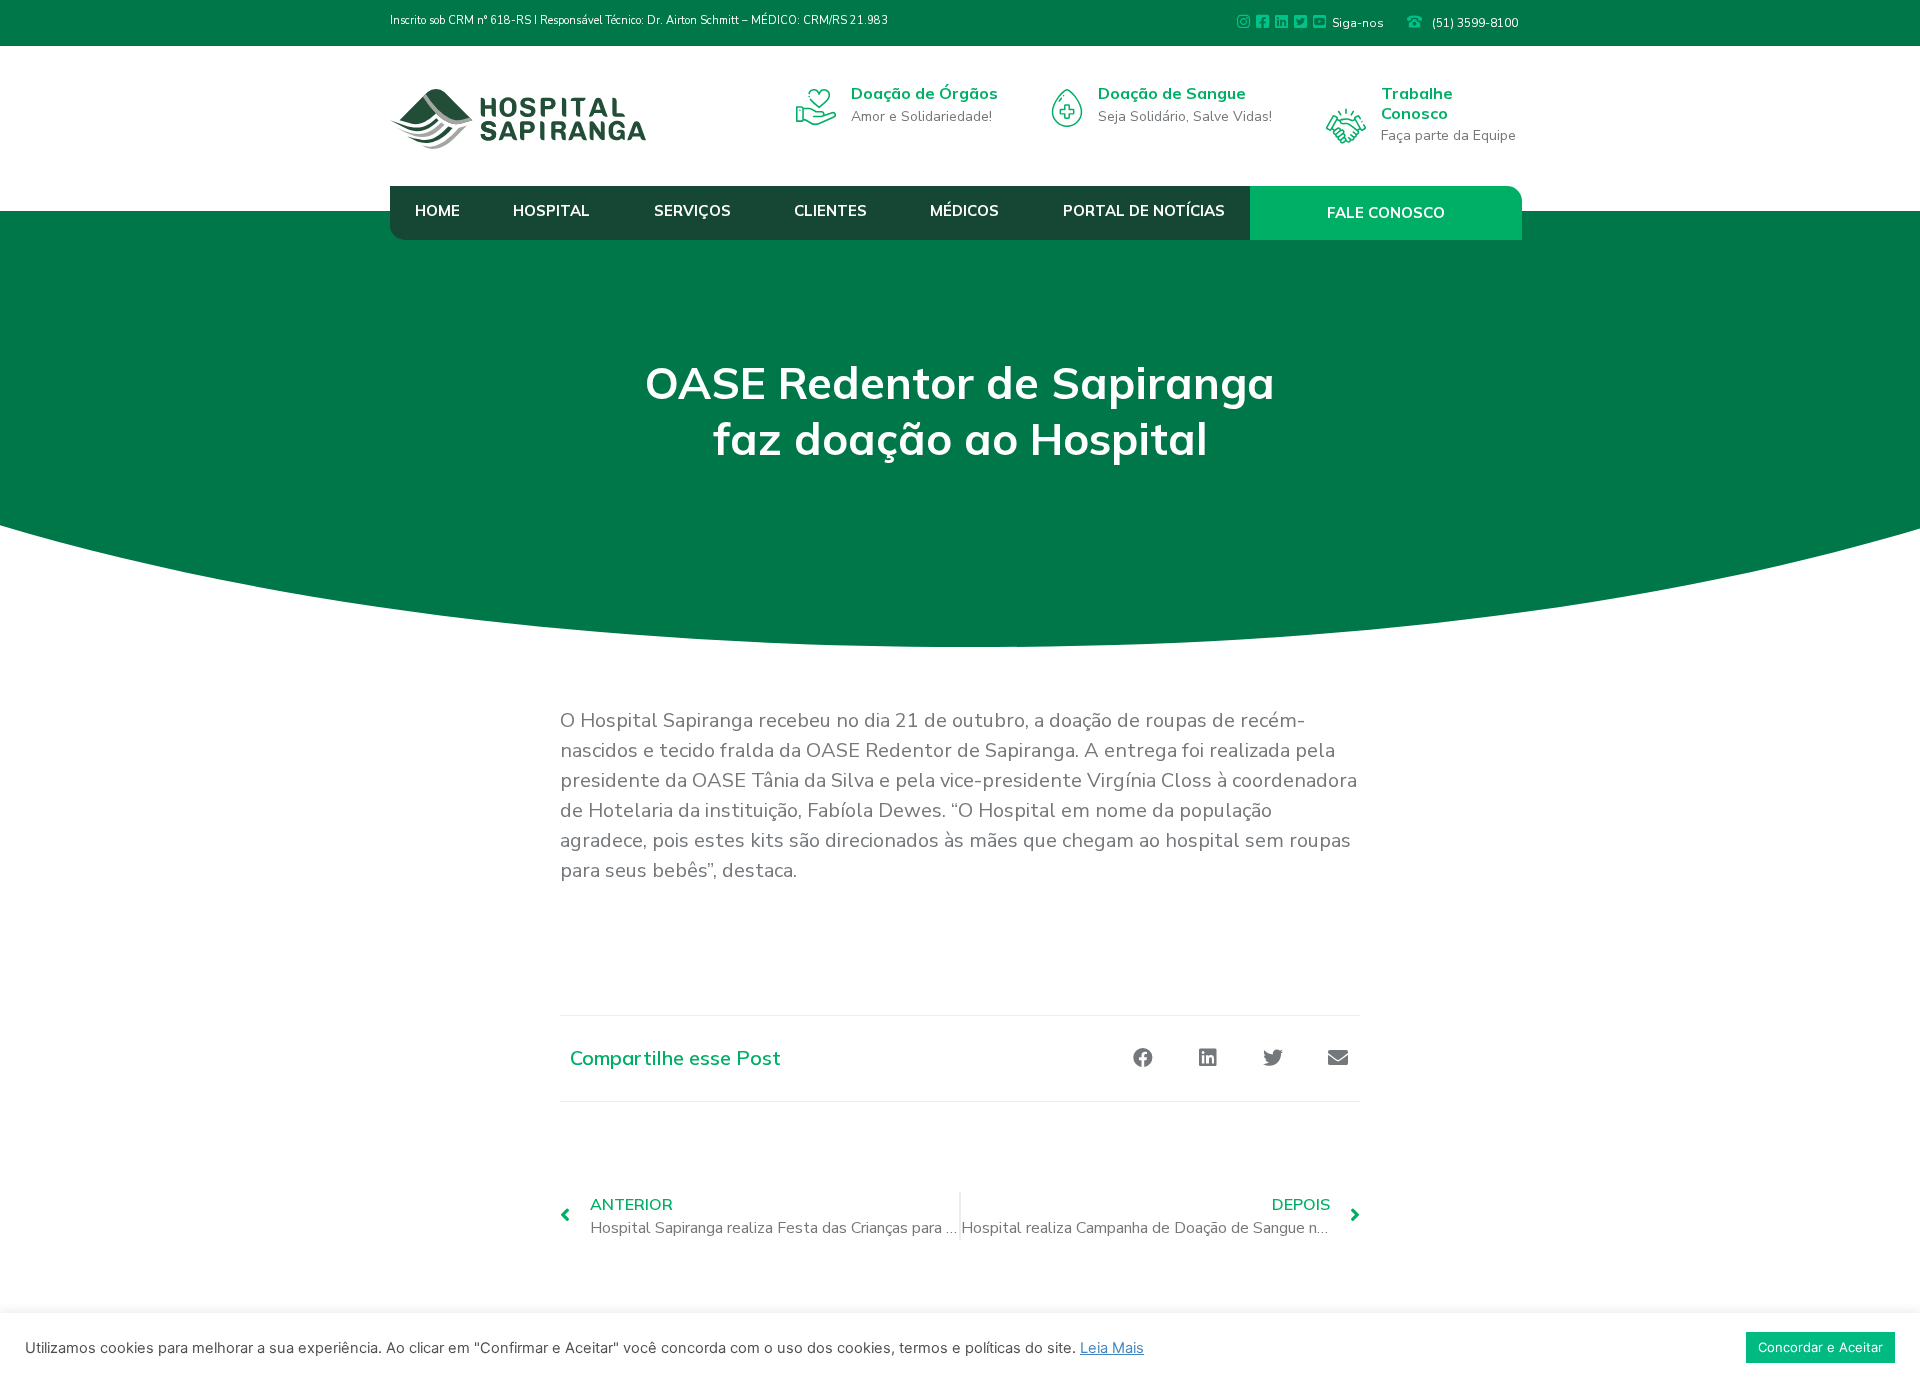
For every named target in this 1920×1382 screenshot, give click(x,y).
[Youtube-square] (1319, 21)
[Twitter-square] (1300, 21)
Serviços (692, 210)
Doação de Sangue (1172, 93)
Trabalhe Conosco (1417, 102)
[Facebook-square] (1262, 21)
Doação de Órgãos (924, 93)
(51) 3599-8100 (1475, 23)
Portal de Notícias (1144, 210)
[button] (1386, 213)
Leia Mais (1112, 1348)
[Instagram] (1243, 21)
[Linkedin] (1281, 21)
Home (437, 210)
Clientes (830, 210)
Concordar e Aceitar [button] (1820, 1347)
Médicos (964, 210)
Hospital (551, 210)
